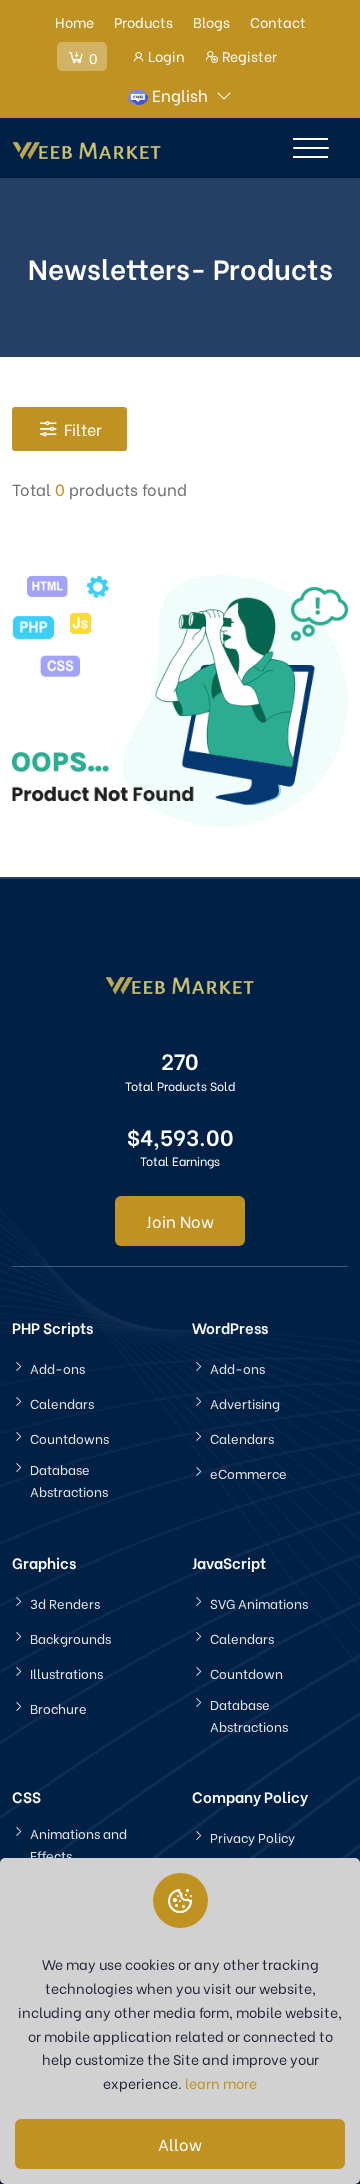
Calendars (62, 1402)
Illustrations (66, 1672)
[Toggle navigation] (310, 148)
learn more (221, 2082)
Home (74, 21)
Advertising (245, 1402)
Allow (180, 2143)
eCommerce (248, 1472)
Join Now (180, 1220)
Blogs (211, 21)
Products (143, 21)
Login (165, 55)
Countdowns (69, 1437)
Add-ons (57, 1367)
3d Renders (65, 1602)
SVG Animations (259, 1602)
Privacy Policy (252, 1836)
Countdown (246, 1672)
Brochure (58, 1707)
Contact (278, 21)
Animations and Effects (78, 1843)
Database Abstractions (69, 1479)
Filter (83, 428)
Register (248, 55)
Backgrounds (70, 1637)
